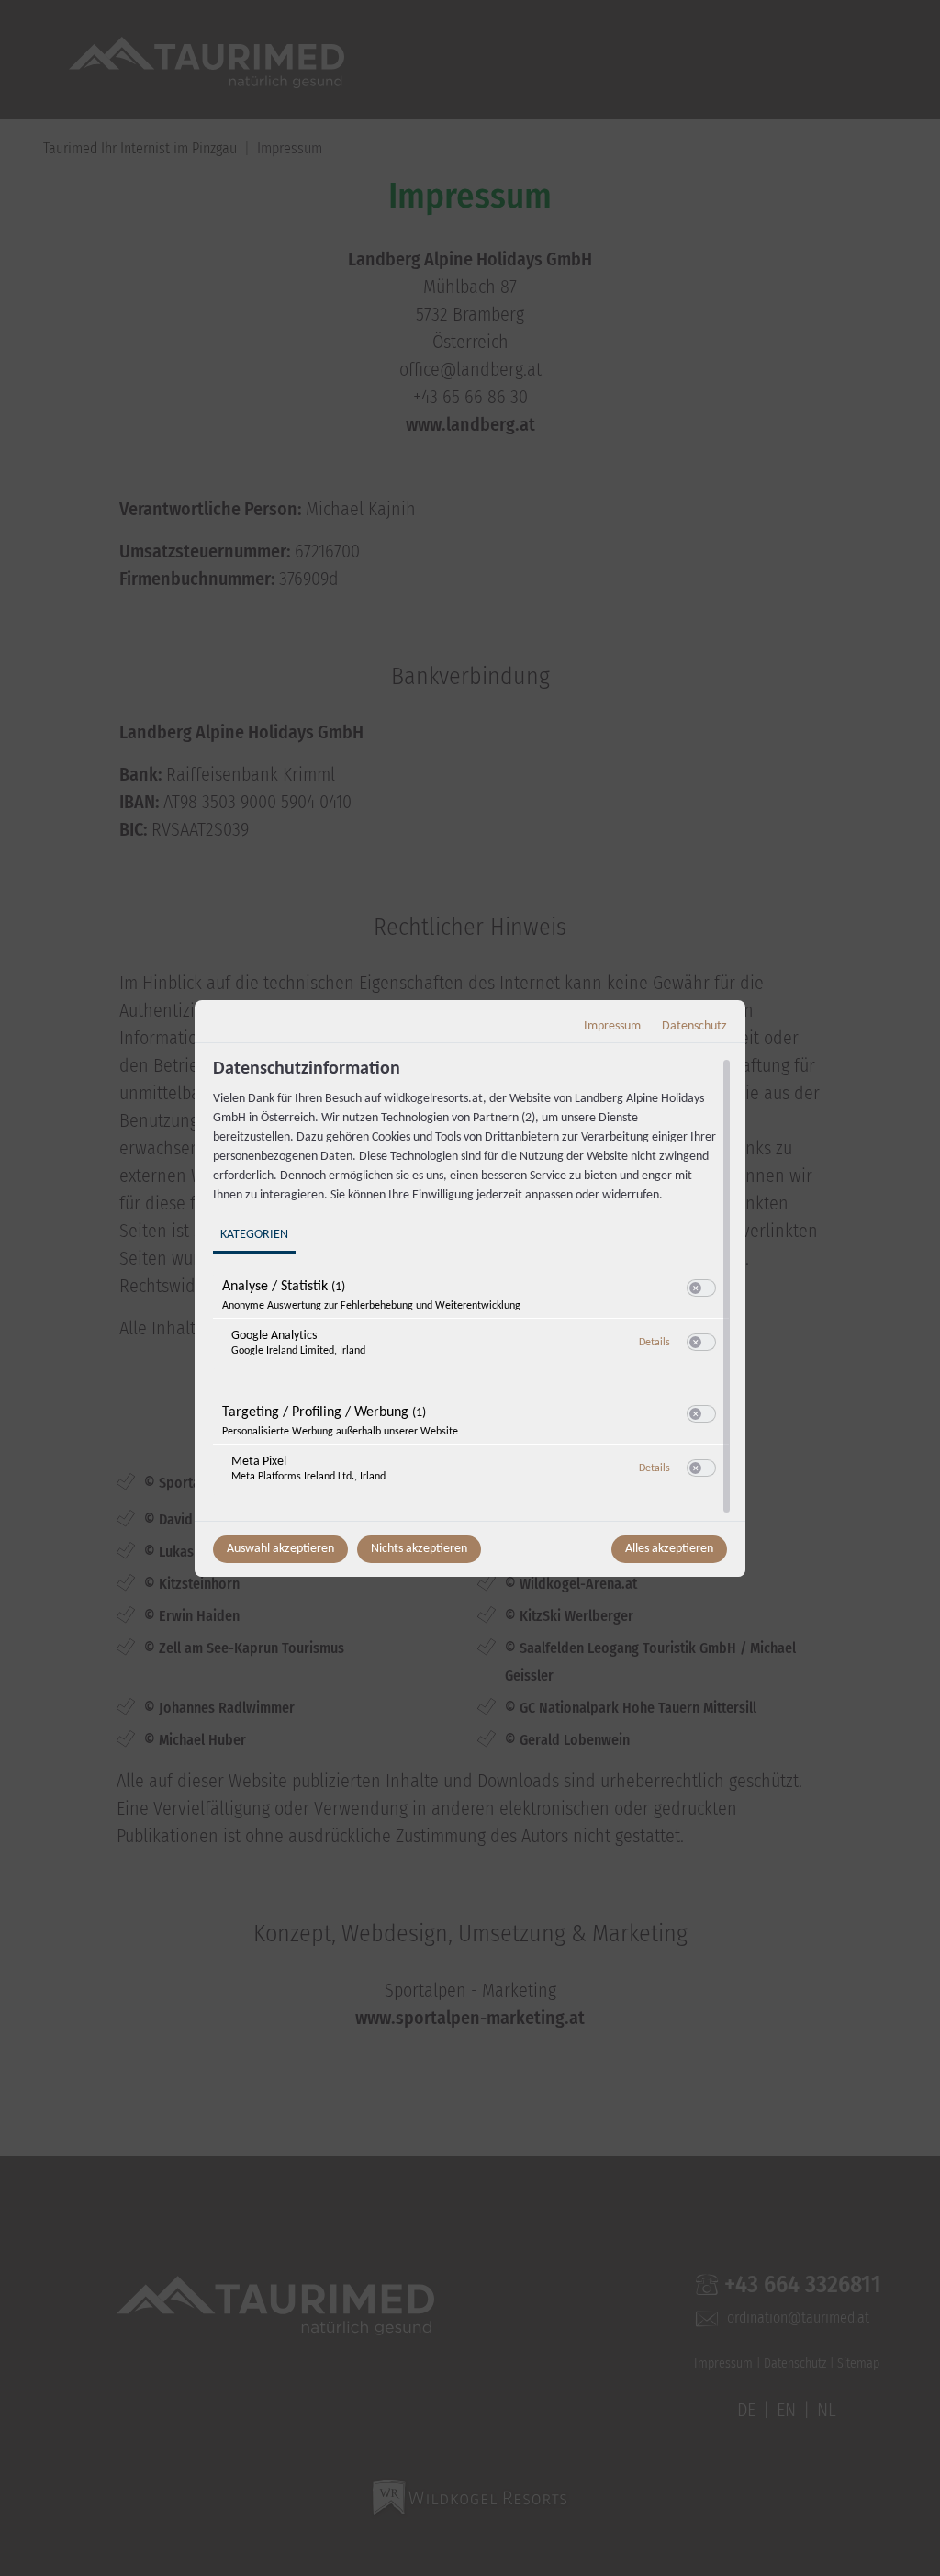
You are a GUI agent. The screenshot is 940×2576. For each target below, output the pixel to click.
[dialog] (470, 1288)
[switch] (701, 1288)
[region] (472, 1288)
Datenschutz (694, 1026)
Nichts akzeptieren (419, 1549)
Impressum (612, 1026)
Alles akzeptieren (669, 1549)
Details (655, 1343)
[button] (695, 1288)
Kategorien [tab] (254, 1235)
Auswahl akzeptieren (280, 1549)
